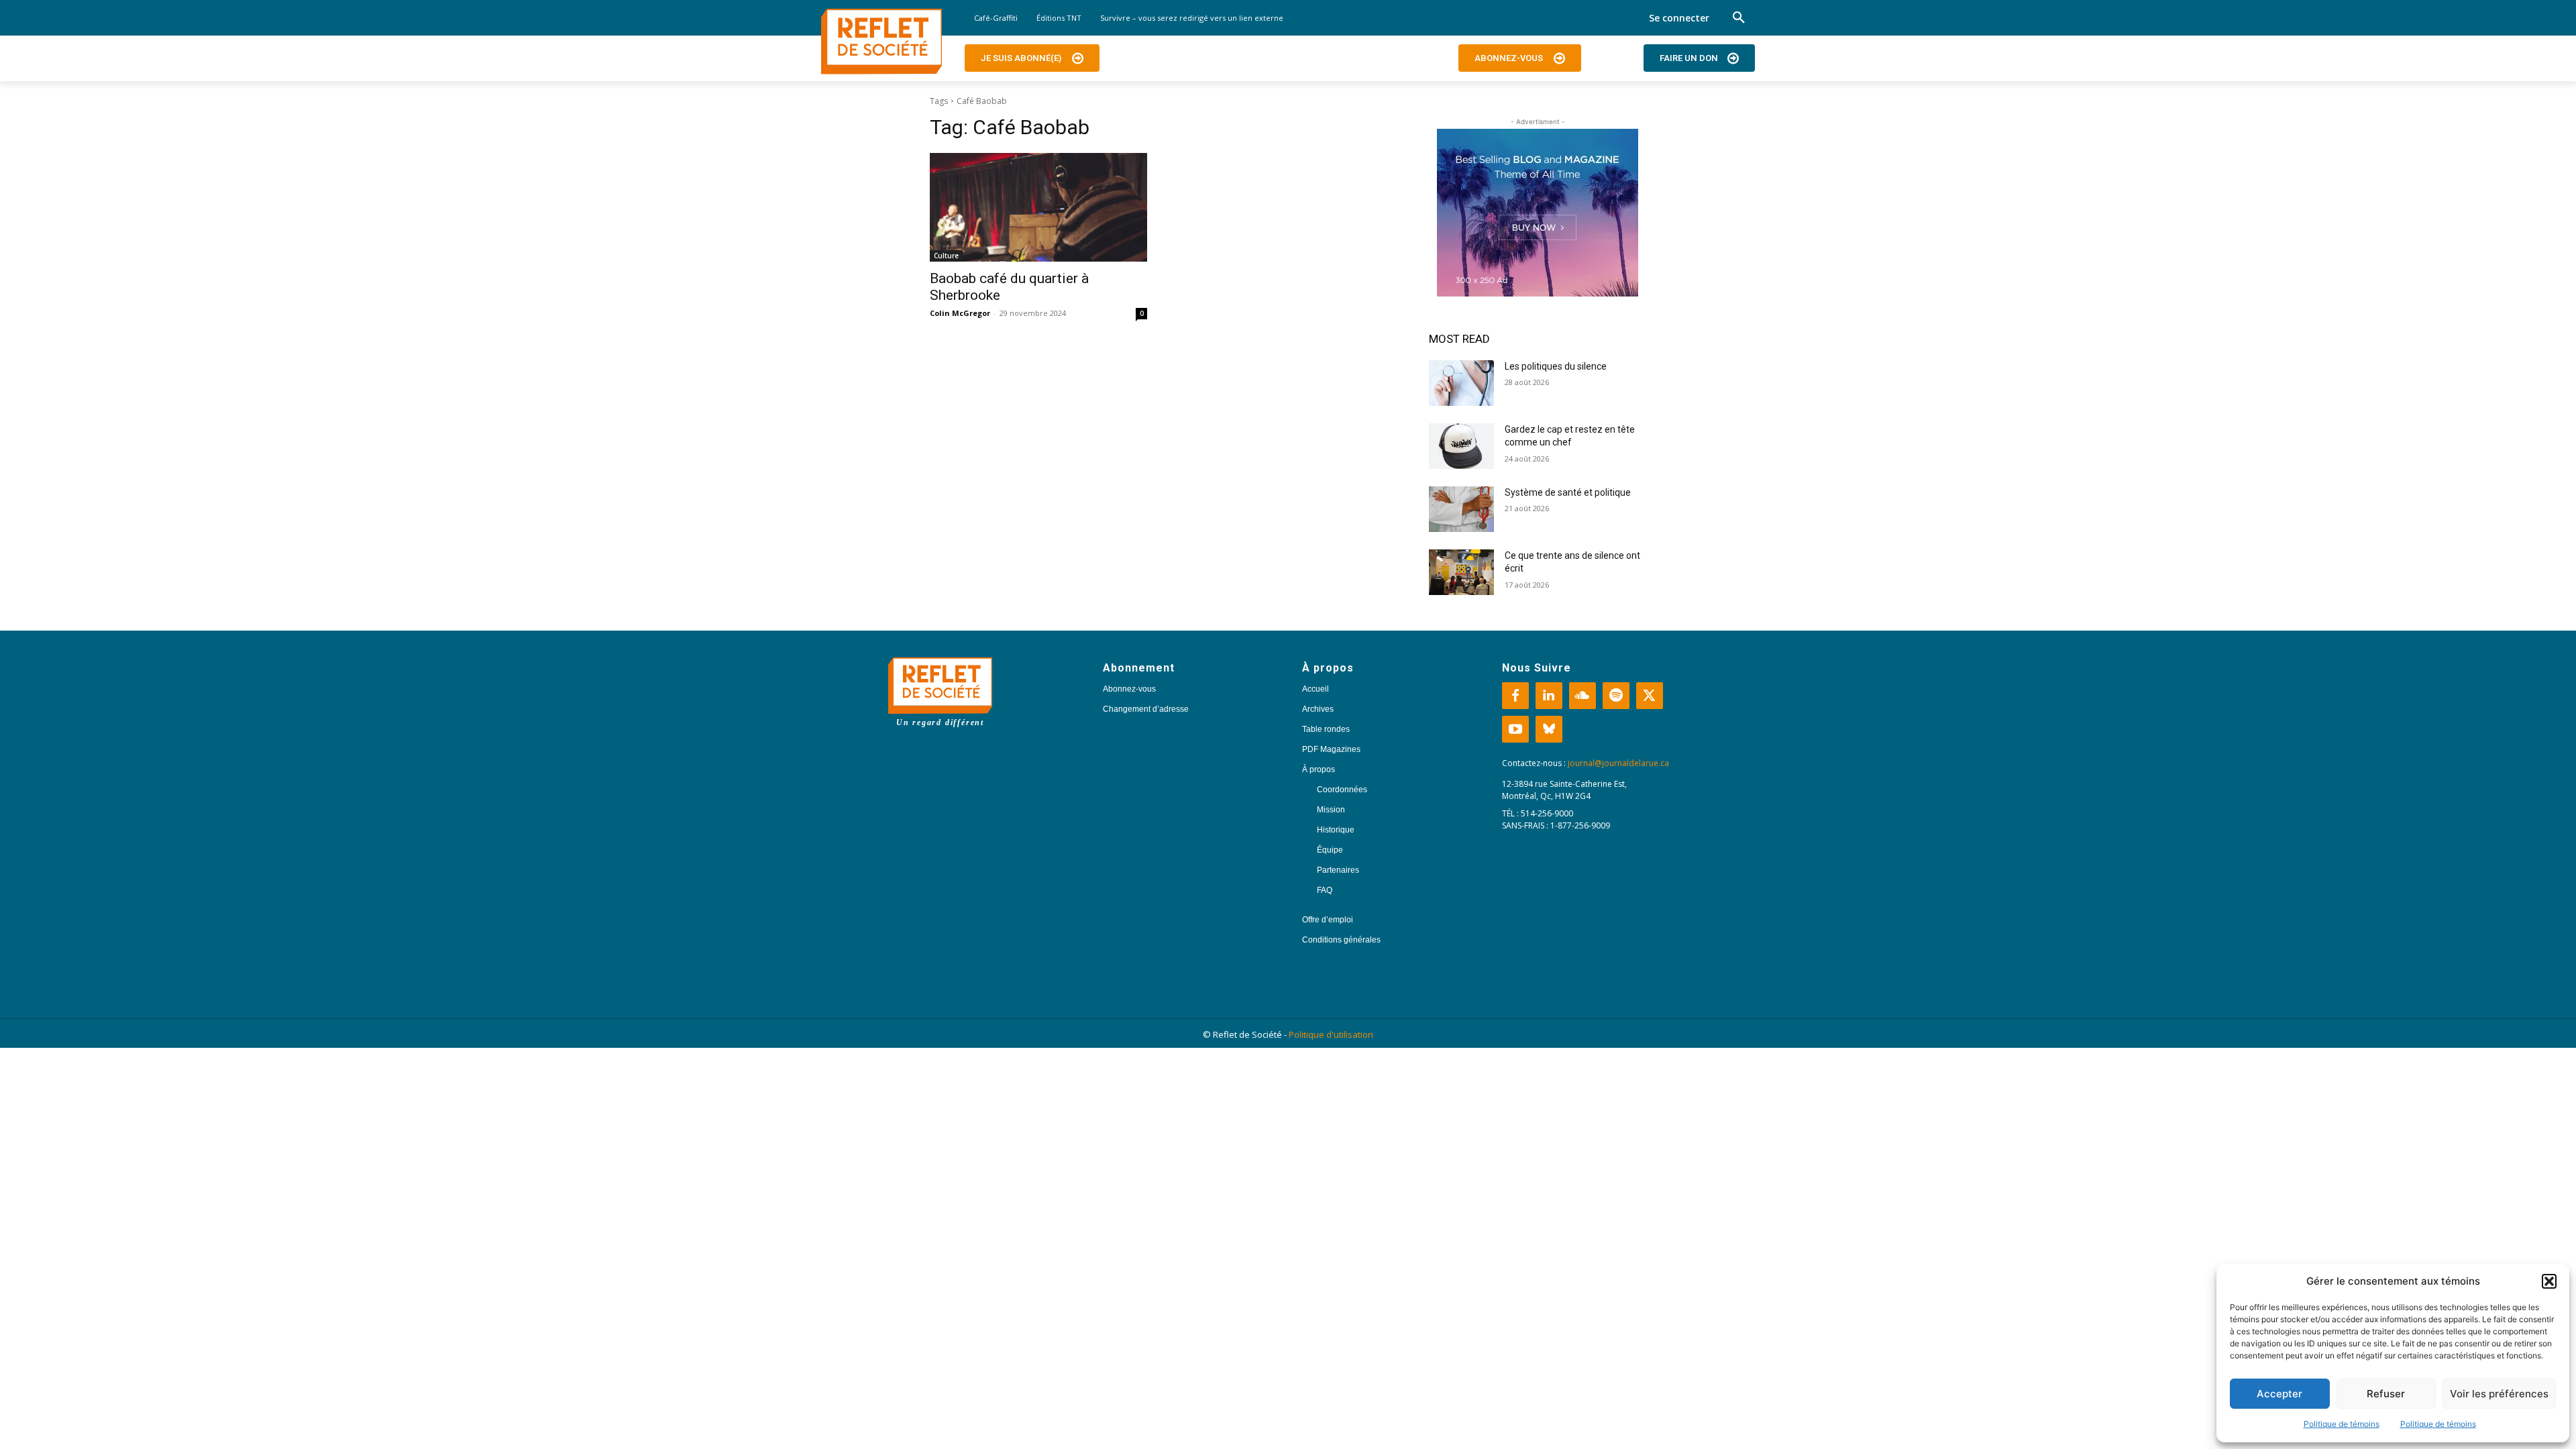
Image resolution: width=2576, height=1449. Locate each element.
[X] (1650, 696)
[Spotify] (1616, 696)
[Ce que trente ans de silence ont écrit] (1461, 572)
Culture (946, 256)
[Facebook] (1515, 696)
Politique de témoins (2342, 1424)
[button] (2549, 1281)
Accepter (2279, 1394)
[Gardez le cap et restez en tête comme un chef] (1461, 446)
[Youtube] (1515, 729)
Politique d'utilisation (1331, 1034)
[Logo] (881, 42)
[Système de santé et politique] (1461, 509)
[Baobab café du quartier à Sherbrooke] (1038, 207)
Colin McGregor (960, 313)
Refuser (2386, 1394)
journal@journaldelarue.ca (1618, 763)
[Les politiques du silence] (1461, 383)
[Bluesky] (1549, 729)
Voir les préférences (2499, 1394)
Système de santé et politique (1568, 492)
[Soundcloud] (1582, 696)
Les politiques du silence (1556, 366)
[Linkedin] (1549, 696)
